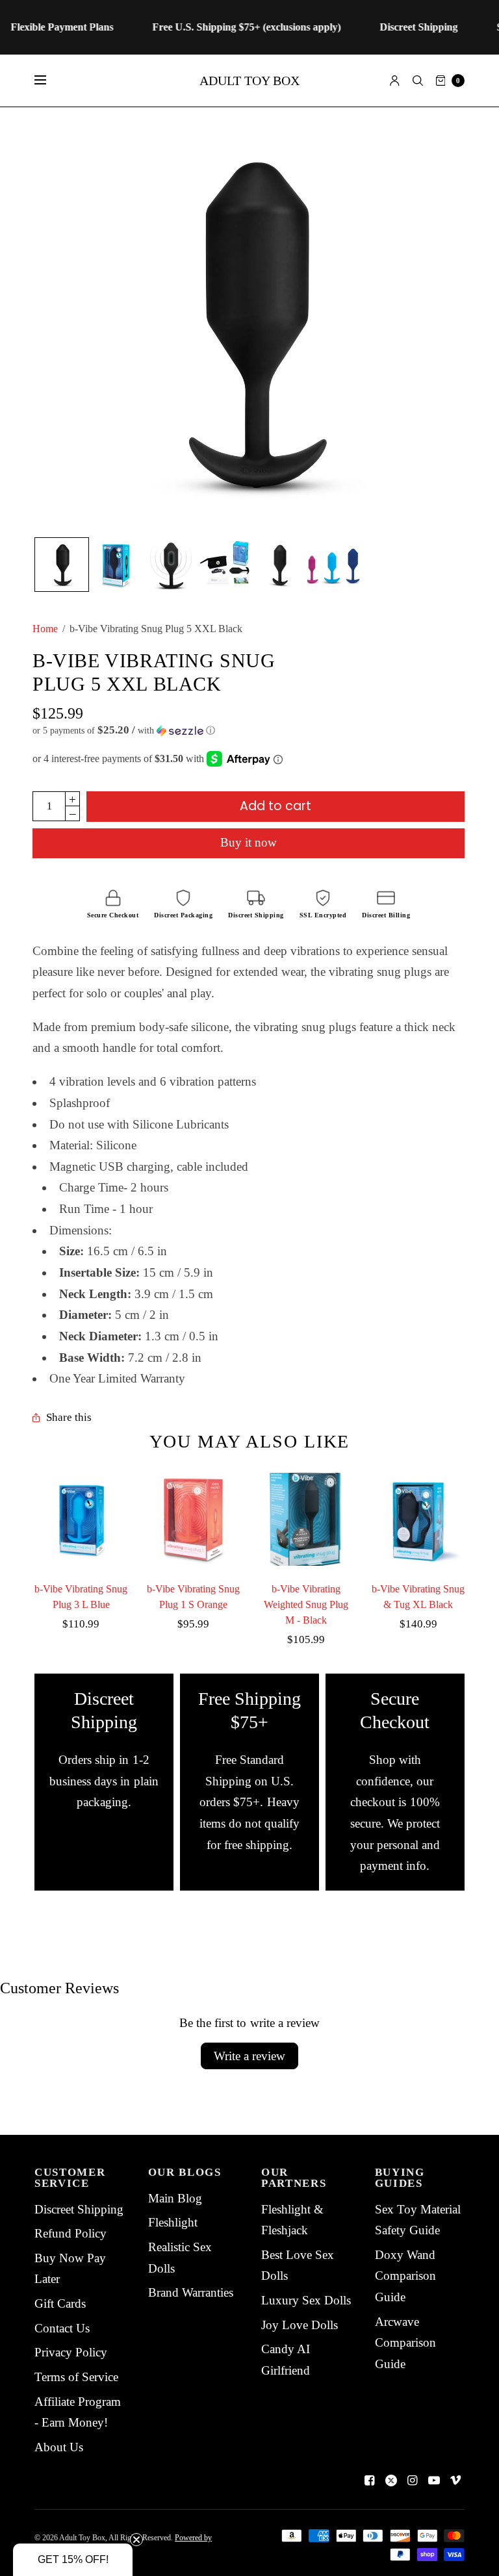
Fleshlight (173, 2222)
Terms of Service (76, 2377)
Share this (69, 1418)
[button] (249, 731)
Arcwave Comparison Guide (405, 2343)
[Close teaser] (136, 2540)
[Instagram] (413, 2480)
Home (45, 629)
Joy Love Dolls (300, 2325)
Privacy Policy (71, 2352)
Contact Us (62, 2328)
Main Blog (175, 2198)
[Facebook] (370, 2480)
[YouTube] (434, 2480)
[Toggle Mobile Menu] (49, 81)
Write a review (249, 2056)
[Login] (395, 81)
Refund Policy (70, 2233)
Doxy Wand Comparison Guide (405, 2276)
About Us (59, 2447)
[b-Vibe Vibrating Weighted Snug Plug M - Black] (306, 1519)
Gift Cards (60, 2303)
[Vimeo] (455, 2480)
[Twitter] (391, 2480)
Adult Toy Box (249, 81)
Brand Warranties (191, 2292)
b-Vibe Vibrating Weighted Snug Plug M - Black (306, 1604)
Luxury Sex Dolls (306, 2300)
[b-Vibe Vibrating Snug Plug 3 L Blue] (81, 1519)
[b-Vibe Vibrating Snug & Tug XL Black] (418, 1519)
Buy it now (249, 842)
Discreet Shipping (79, 2209)
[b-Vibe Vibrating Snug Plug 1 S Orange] (193, 1519)
